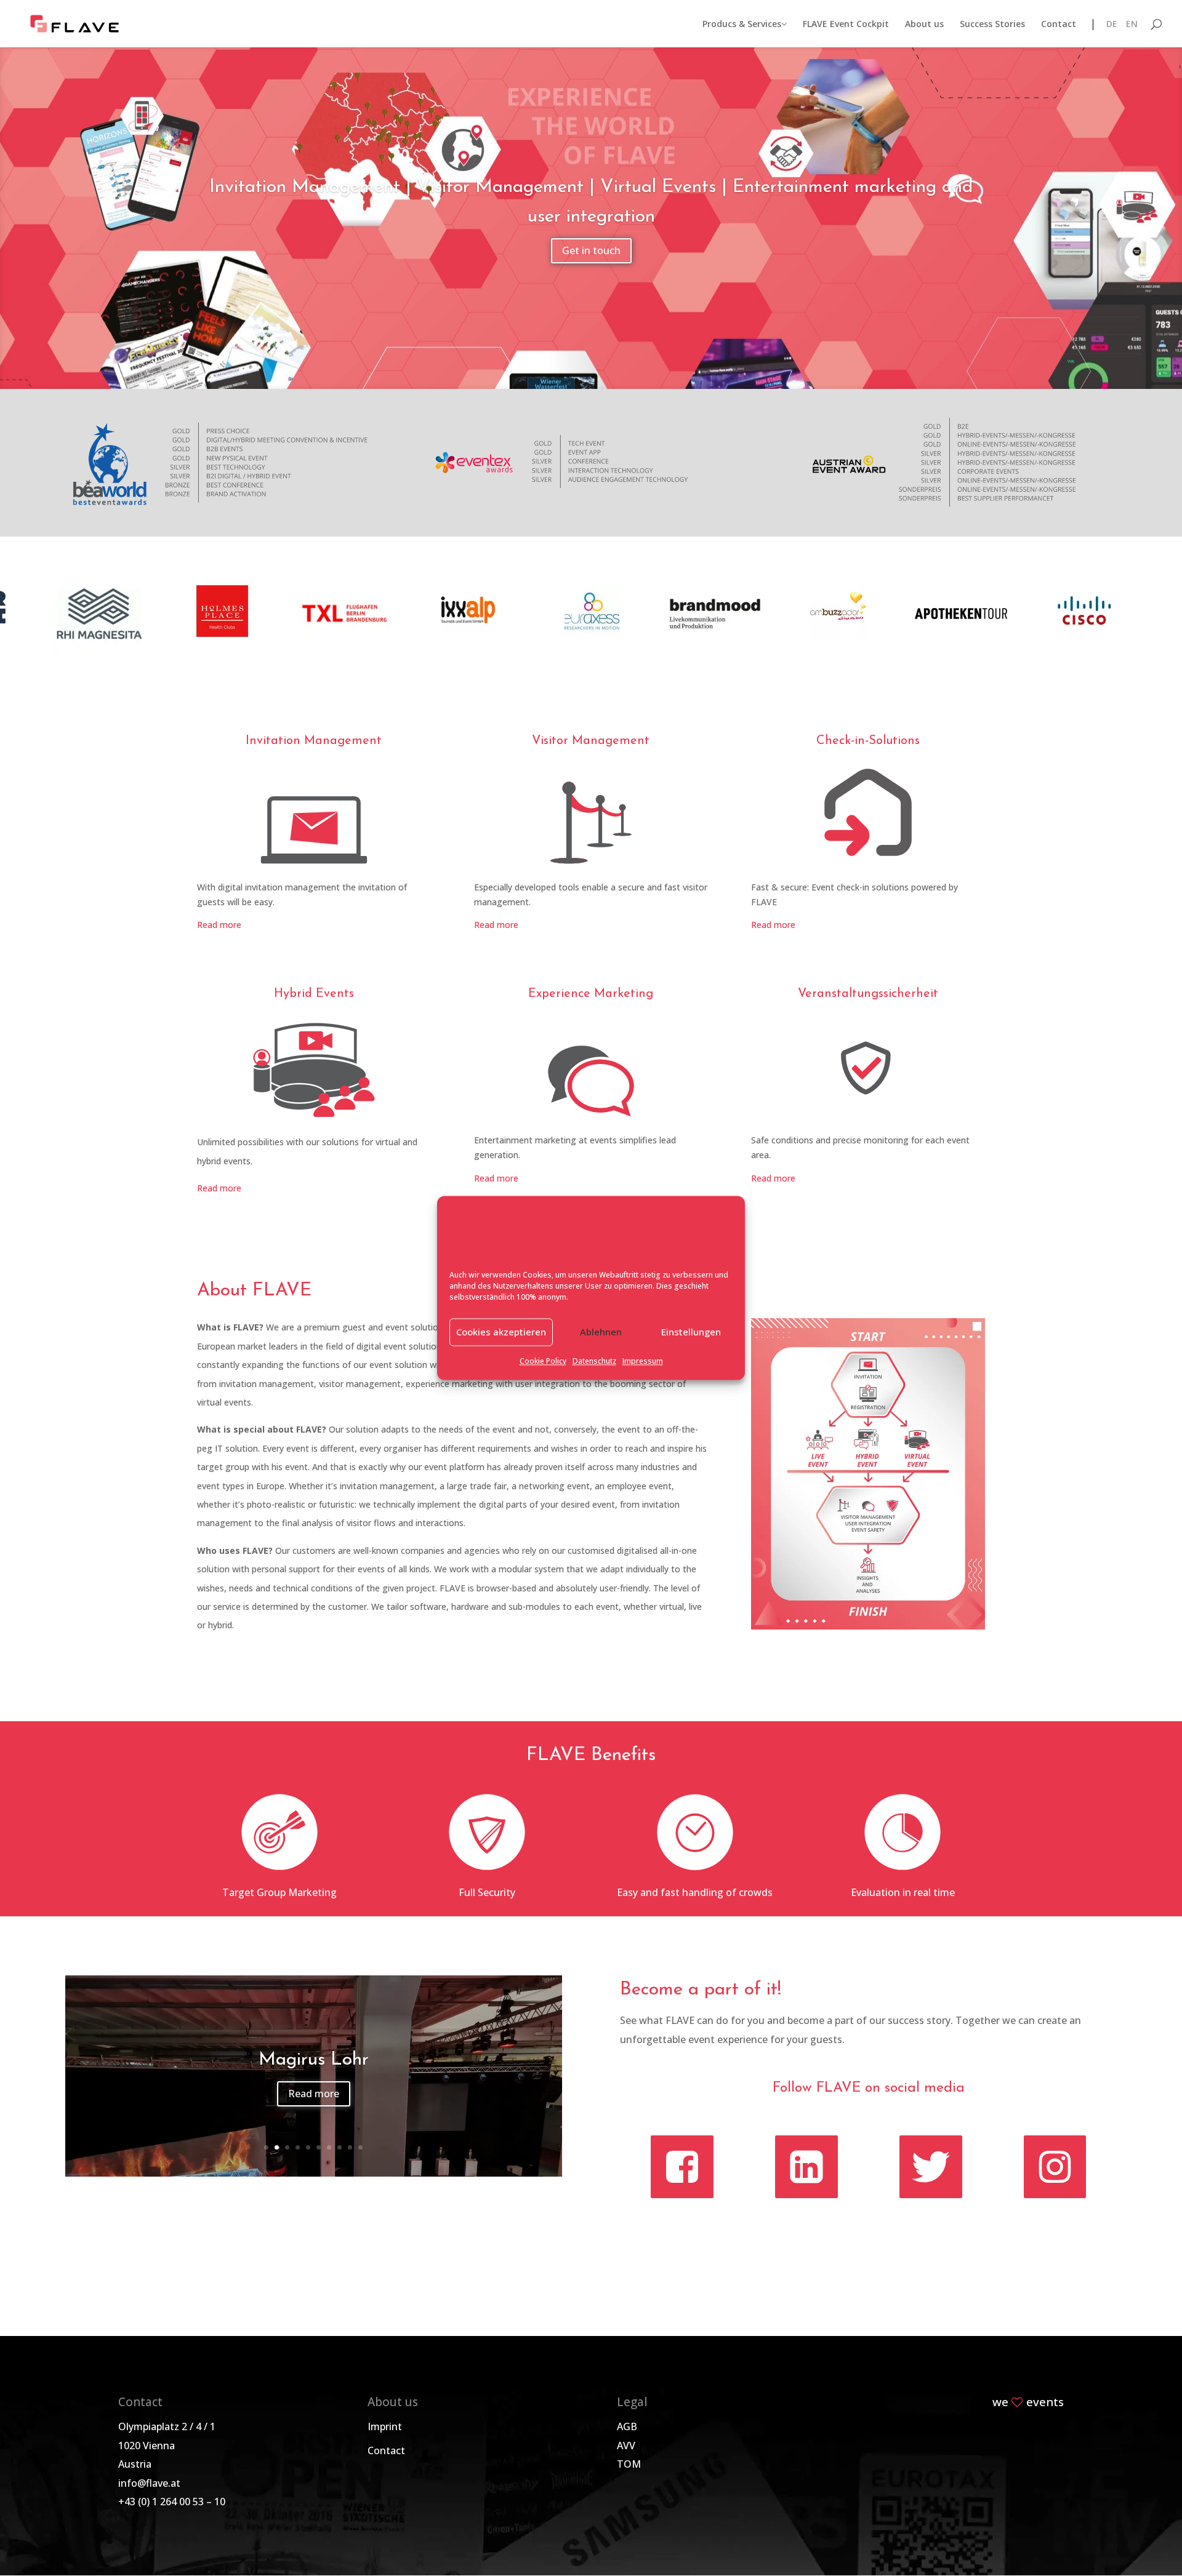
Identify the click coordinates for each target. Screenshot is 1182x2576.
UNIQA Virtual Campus (313, 2060)
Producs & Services (742, 25)
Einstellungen (691, 1332)
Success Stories (992, 25)
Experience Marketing (591, 994)
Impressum (643, 1361)
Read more (219, 925)
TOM (629, 2464)
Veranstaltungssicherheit (868, 994)
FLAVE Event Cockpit (846, 25)
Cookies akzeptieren (501, 1332)
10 (360, 2147)
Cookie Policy (543, 1361)
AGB (627, 2426)
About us (924, 25)
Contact (1059, 25)
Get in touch (591, 250)
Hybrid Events (314, 994)
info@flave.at (149, 2483)
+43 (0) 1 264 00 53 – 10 (172, 2502)
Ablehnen (601, 1332)
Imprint (385, 2426)
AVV (626, 2446)
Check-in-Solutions (868, 741)
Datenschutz (594, 1361)
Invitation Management (314, 741)
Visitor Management (591, 741)
